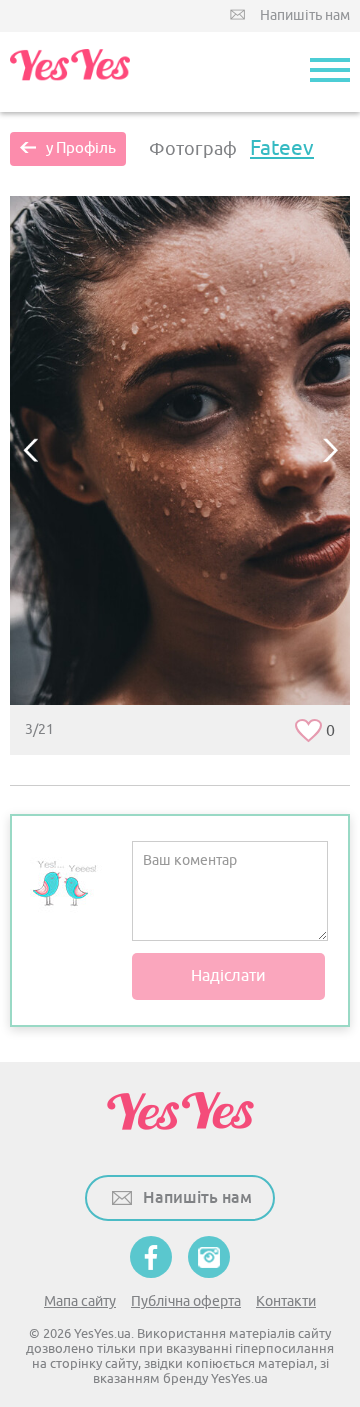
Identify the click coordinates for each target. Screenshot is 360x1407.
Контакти (286, 1301)
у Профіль (81, 148)
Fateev (282, 148)
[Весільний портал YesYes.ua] (70, 72)
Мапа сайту (80, 1301)
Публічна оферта (186, 1301)
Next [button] (330, 450)
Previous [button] (30, 450)
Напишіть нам (305, 15)
